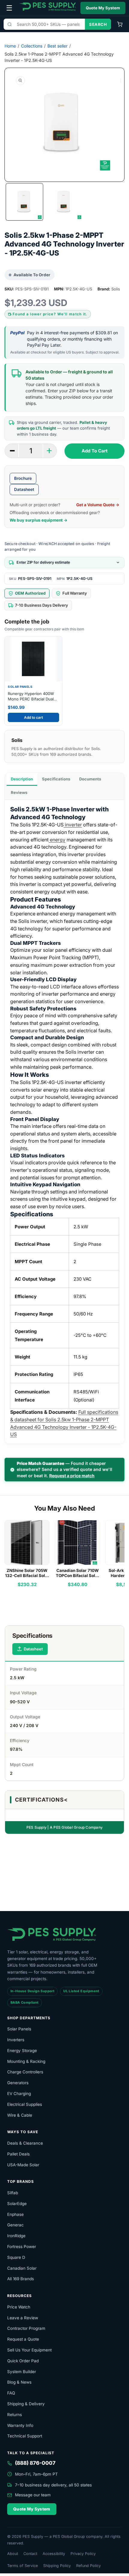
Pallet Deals (18, 2154)
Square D (16, 2257)
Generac (15, 2225)
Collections (32, 46)
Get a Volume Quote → (98, 505)
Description (22, 779)
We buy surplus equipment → (39, 520)
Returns (15, 2415)
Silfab (13, 2193)
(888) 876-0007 (35, 2463)
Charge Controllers (25, 2072)
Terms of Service (22, 2566)
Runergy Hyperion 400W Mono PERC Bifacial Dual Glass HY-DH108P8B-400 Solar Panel (31, 696)
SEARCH (98, 24)
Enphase (15, 2214)
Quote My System (103, 8)
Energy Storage (22, 2051)
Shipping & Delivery (26, 2404)
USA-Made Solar (23, 2165)
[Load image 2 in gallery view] (64, 202)
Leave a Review (23, 2318)
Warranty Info (20, 2425)
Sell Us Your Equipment (29, 2350)
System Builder (22, 2372)
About (13, 2554)
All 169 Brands (21, 2279)
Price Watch (19, 2307)
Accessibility (54, 2554)
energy (57, 840)
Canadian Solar (22, 2268)
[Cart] (120, 24)
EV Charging (19, 2094)
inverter (73, 825)
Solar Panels (19, 2029)
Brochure (23, 478)
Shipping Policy (57, 2566)
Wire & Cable (20, 2115)
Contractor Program (26, 2328)
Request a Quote (23, 2339)
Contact (30, 2554)
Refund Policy (88, 2566)
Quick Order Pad (23, 2361)
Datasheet (24, 489)
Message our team (33, 2495)
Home (10, 46)
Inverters (16, 2040)
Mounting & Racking (26, 2061)
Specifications (56, 779)
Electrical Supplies (25, 2104)
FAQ (11, 2393)
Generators (18, 2083)
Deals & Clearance (25, 2143)
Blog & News (19, 2382)
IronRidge (16, 2236)
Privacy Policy (83, 2554)
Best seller (57, 46)
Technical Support (25, 2436)
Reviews (19, 792)
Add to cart (33, 717)
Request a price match (72, 1476)
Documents (90, 779)
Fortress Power (22, 2247)
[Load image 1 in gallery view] (24, 202)
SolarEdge (17, 2204)
